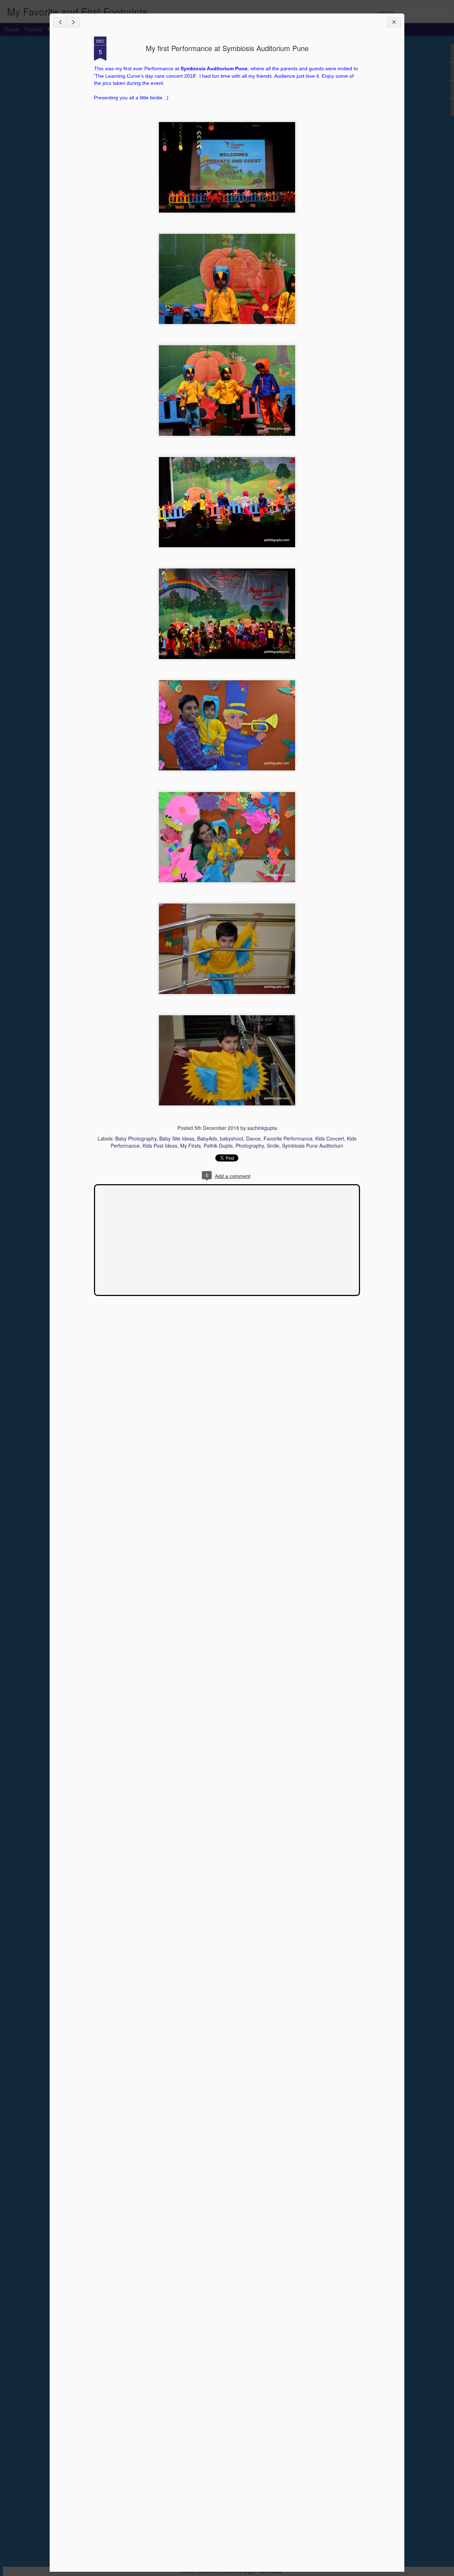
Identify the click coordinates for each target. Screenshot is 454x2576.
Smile (273, 1146)
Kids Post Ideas (160, 1146)
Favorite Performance (288, 1138)
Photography (250, 1146)
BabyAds (207, 1138)
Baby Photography (136, 1138)
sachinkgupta (262, 1128)
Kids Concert (330, 1138)
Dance (253, 1138)
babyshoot (232, 1138)
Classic (12, 29)
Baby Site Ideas (177, 1138)
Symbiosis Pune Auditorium (313, 1146)
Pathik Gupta (218, 1146)
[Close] (394, 22)
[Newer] (60, 22)
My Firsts (190, 1146)
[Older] (73, 22)
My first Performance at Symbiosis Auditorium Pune (227, 48)
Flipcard (34, 29)
